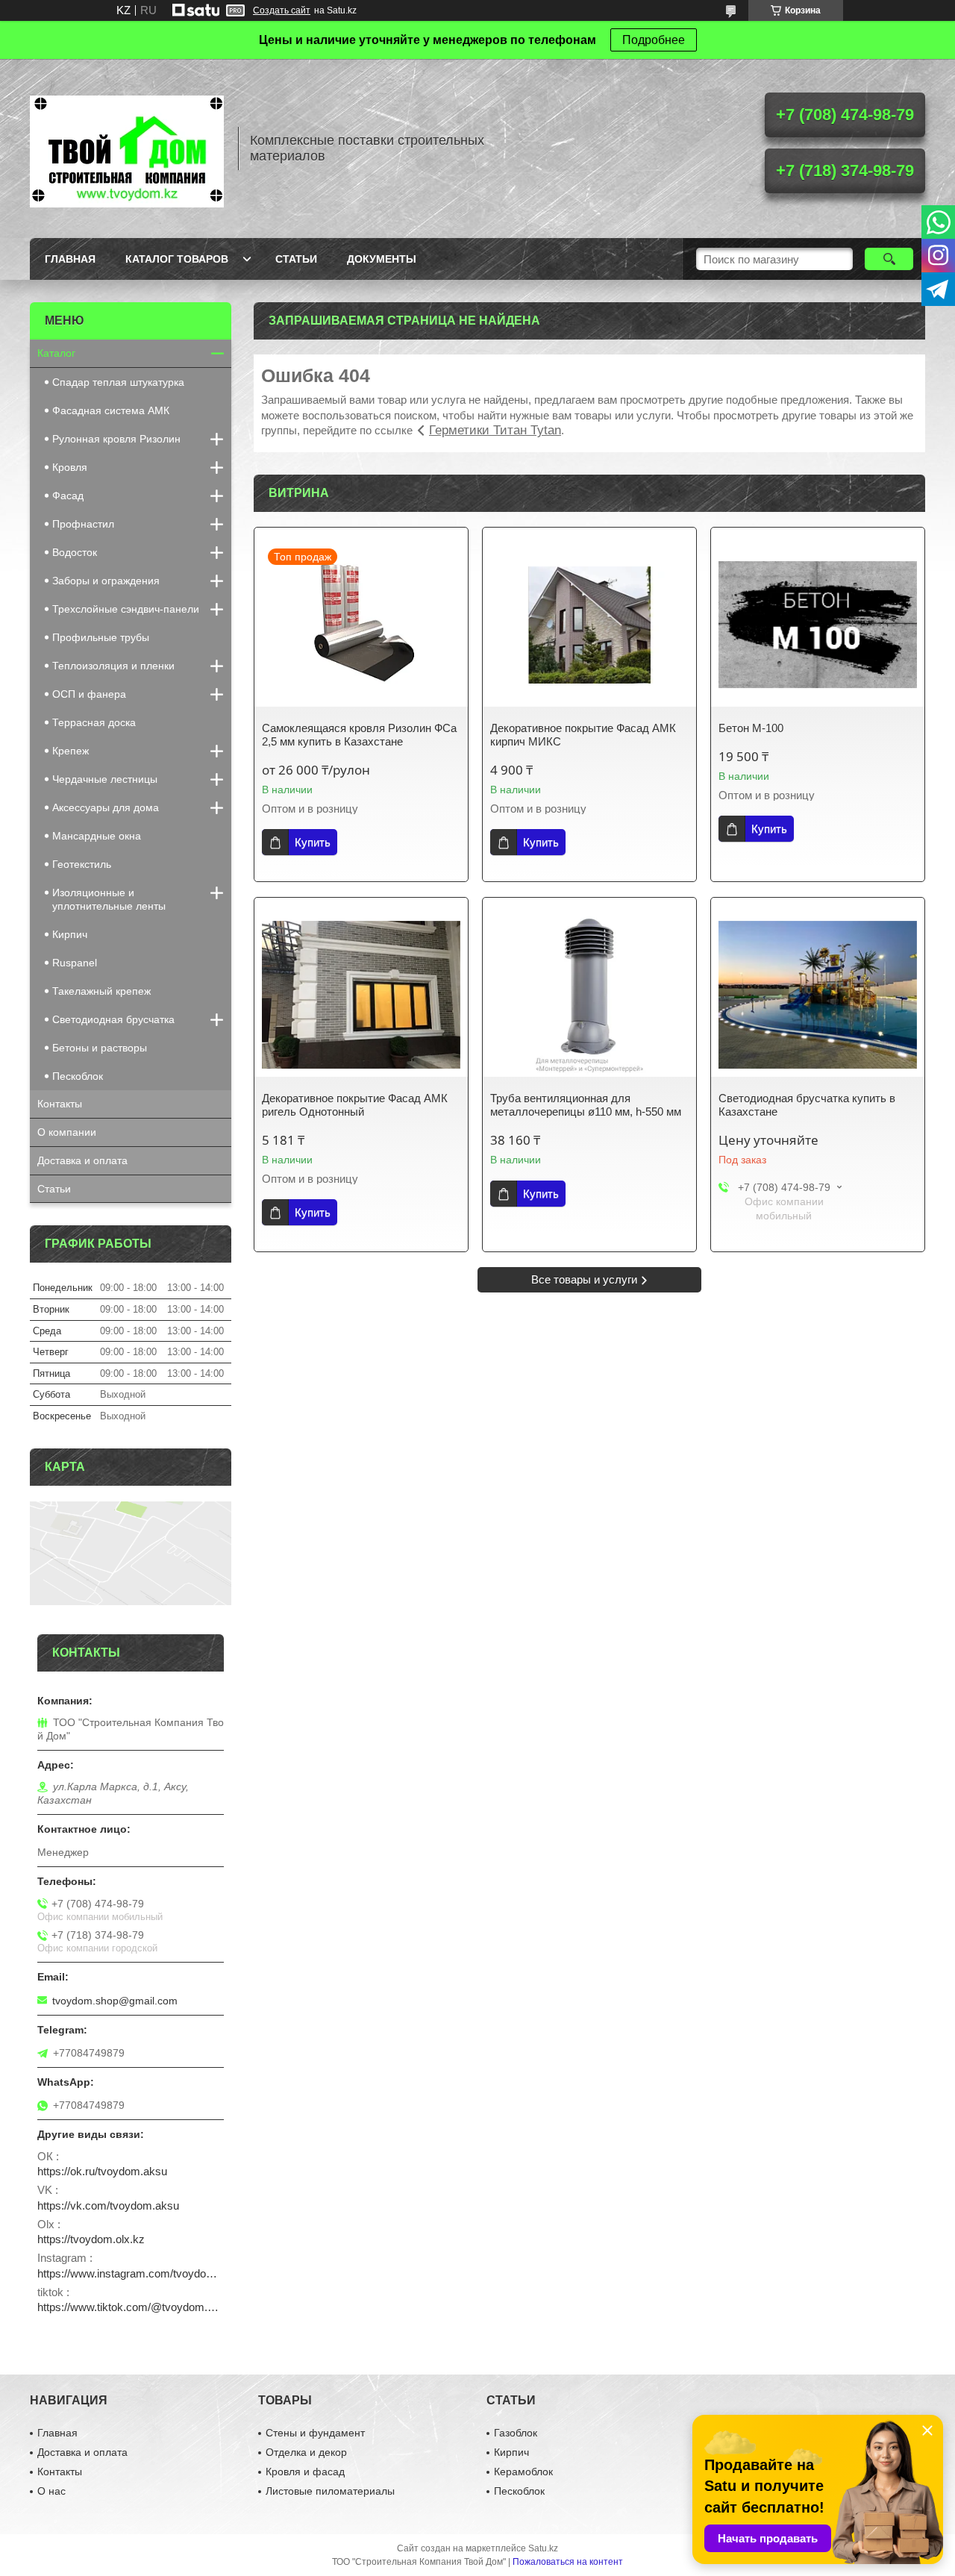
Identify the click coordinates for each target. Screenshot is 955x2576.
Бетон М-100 (751, 728)
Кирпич (70, 934)
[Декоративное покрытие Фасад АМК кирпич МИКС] (589, 625)
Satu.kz (543, 2548)
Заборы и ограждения (106, 581)
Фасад (68, 495)
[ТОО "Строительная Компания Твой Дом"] (127, 149)
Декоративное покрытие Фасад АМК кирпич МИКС (583, 735)
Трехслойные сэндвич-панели (126, 609)
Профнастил (83, 524)
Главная (70, 259)
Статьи (296, 259)
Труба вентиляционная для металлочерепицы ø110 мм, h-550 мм (586, 1105)
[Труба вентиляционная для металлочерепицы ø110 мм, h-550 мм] (589, 995)
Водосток (75, 552)
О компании (67, 1132)
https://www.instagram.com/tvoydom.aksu (131, 2273)
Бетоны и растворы (100, 1048)
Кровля (70, 467)
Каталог (56, 353)
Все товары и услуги (584, 1279)
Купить (313, 842)
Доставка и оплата (82, 1160)
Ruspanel (75, 963)
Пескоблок (78, 1076)
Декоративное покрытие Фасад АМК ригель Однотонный (355, 1105)
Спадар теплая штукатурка (118, 382)
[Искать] (889, 259)
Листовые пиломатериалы (330, 2491)
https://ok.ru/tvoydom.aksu (102, 2171)
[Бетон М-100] (818, 625)
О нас (51, 2491)
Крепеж (71, 751)
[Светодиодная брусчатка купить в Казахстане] (818, 995)
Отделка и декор (306, 2452)
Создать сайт (282, 10)
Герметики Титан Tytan (495, 430)
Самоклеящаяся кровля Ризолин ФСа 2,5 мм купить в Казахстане (359, 735)
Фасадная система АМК (111, 410)
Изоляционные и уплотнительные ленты (109, 899)
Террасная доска (94, 722)
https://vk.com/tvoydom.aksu (108, 2205)
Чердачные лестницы (105, 779)
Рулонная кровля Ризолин (116, 439)
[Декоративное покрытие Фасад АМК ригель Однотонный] (361, 995)
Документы (382, 259)
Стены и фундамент (315, 2433)
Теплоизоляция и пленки (113, 666)
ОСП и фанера (89, 694)
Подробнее (654, 40)
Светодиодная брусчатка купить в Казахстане (807, 1105)
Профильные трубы (101, 637)
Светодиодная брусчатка (113, 1019)
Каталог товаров (177, 259)
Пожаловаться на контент (568, 2562)
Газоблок (516, 2433)
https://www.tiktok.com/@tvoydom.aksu (131, 2307)
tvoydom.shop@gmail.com (115, 2001)
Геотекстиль (82, 864)
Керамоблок (523, 2472)
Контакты (60, 1104)
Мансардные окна (97, 836)
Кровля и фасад (305, 2472)
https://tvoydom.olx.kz (91, 2239)
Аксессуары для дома (106, 807)
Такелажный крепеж (101, 991)
